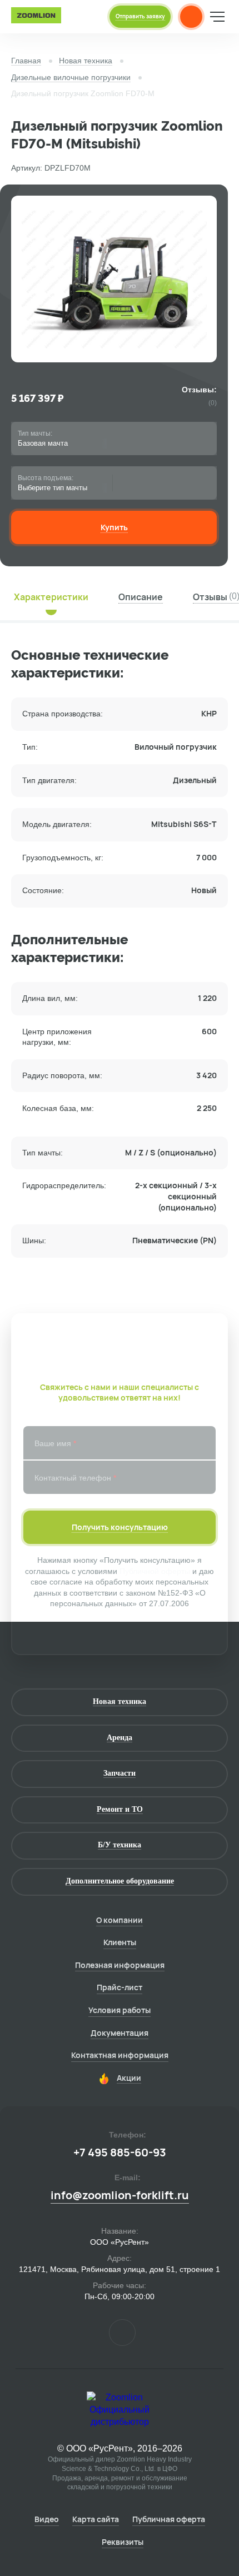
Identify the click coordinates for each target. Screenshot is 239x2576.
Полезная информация (120, 1965)
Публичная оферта (169, 2519)
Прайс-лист (120, 1987)
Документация (120, 2033)
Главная (26, 61)
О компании (120, 1920)
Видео (47, 2519)
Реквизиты (123, 2542)
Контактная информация (120, 2055)
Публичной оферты (155, 1571)
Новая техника (86, 61)
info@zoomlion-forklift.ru (120, 2195)
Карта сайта (96, 2519)
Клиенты (120, 1942)
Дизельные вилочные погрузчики (71, 77)
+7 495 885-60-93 (120, 2153)
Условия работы (120, 2010)
